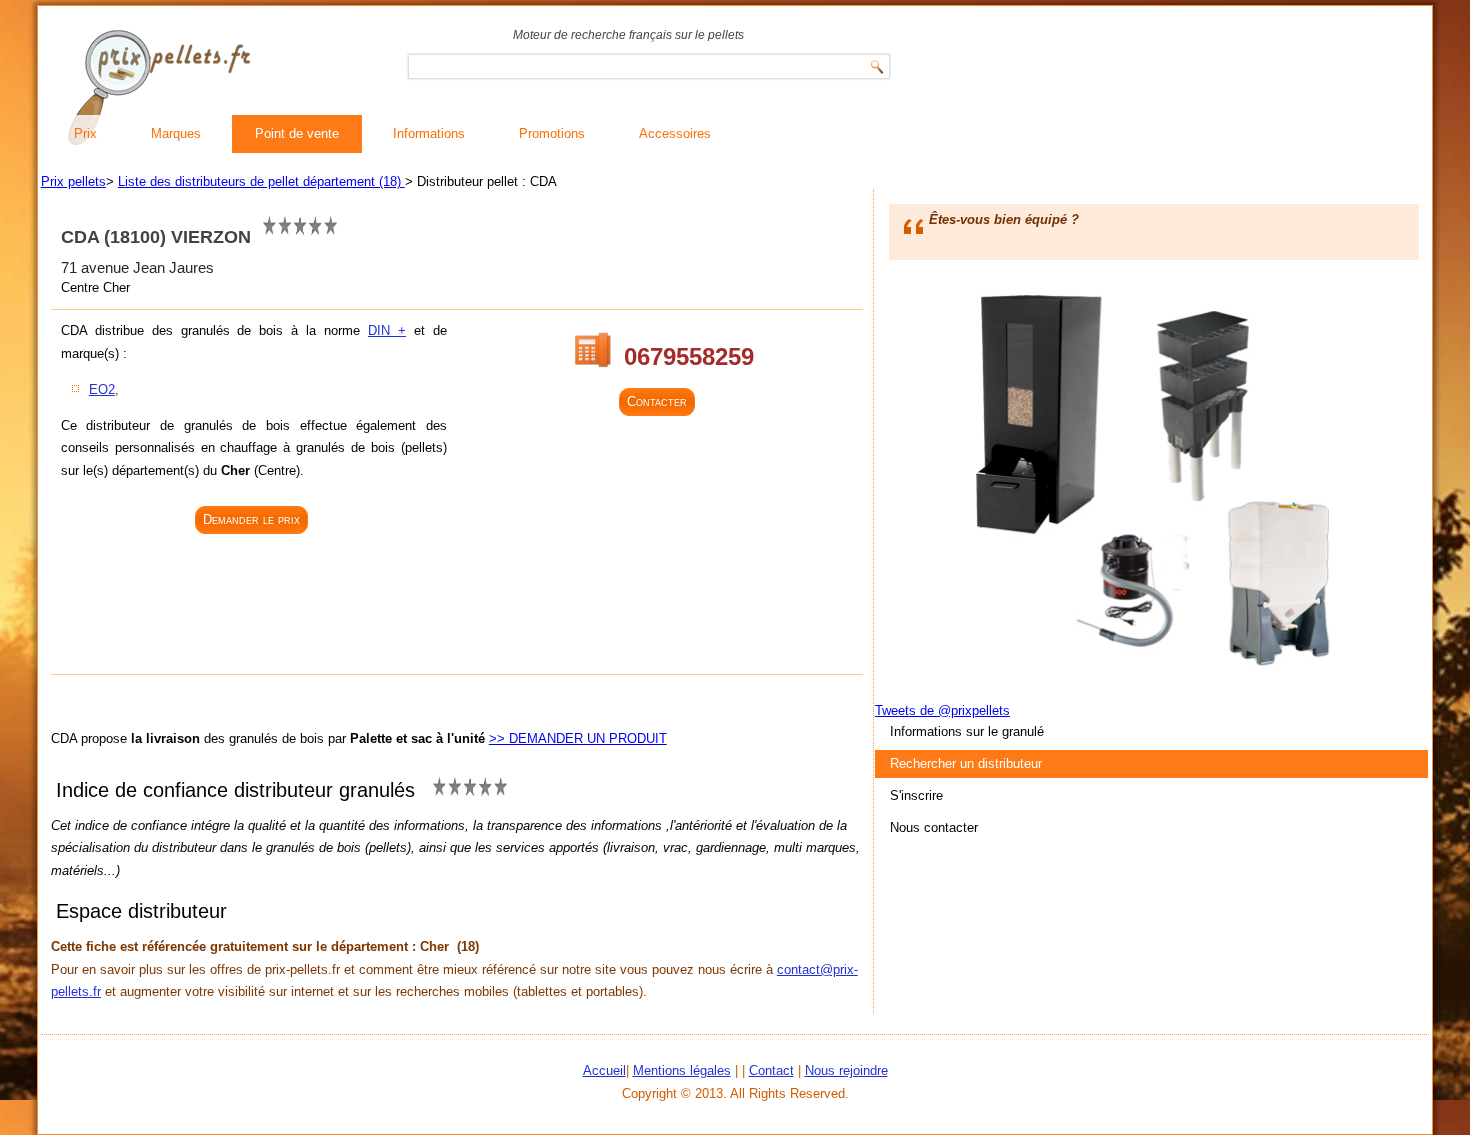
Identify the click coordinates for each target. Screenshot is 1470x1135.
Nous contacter (934, 827)
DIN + (387, 330)
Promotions (552, 133)
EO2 (102, 389)
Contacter (657, 401)
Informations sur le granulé (967, 731)
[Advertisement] (254, 606)
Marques (176, 133)
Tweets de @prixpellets (942, 710)
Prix (85, 133)
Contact (771, 1070)
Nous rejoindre (846, 1070)
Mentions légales (682, 1070)
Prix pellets (73, 181)
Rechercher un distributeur (966, 763)
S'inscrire (916, 795)
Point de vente (297, 133)
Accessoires (675, 133)
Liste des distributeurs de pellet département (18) (261, 181)
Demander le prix (251, 519)
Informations (429, 133)
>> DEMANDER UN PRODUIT (578, 738)
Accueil (604, 1070)
